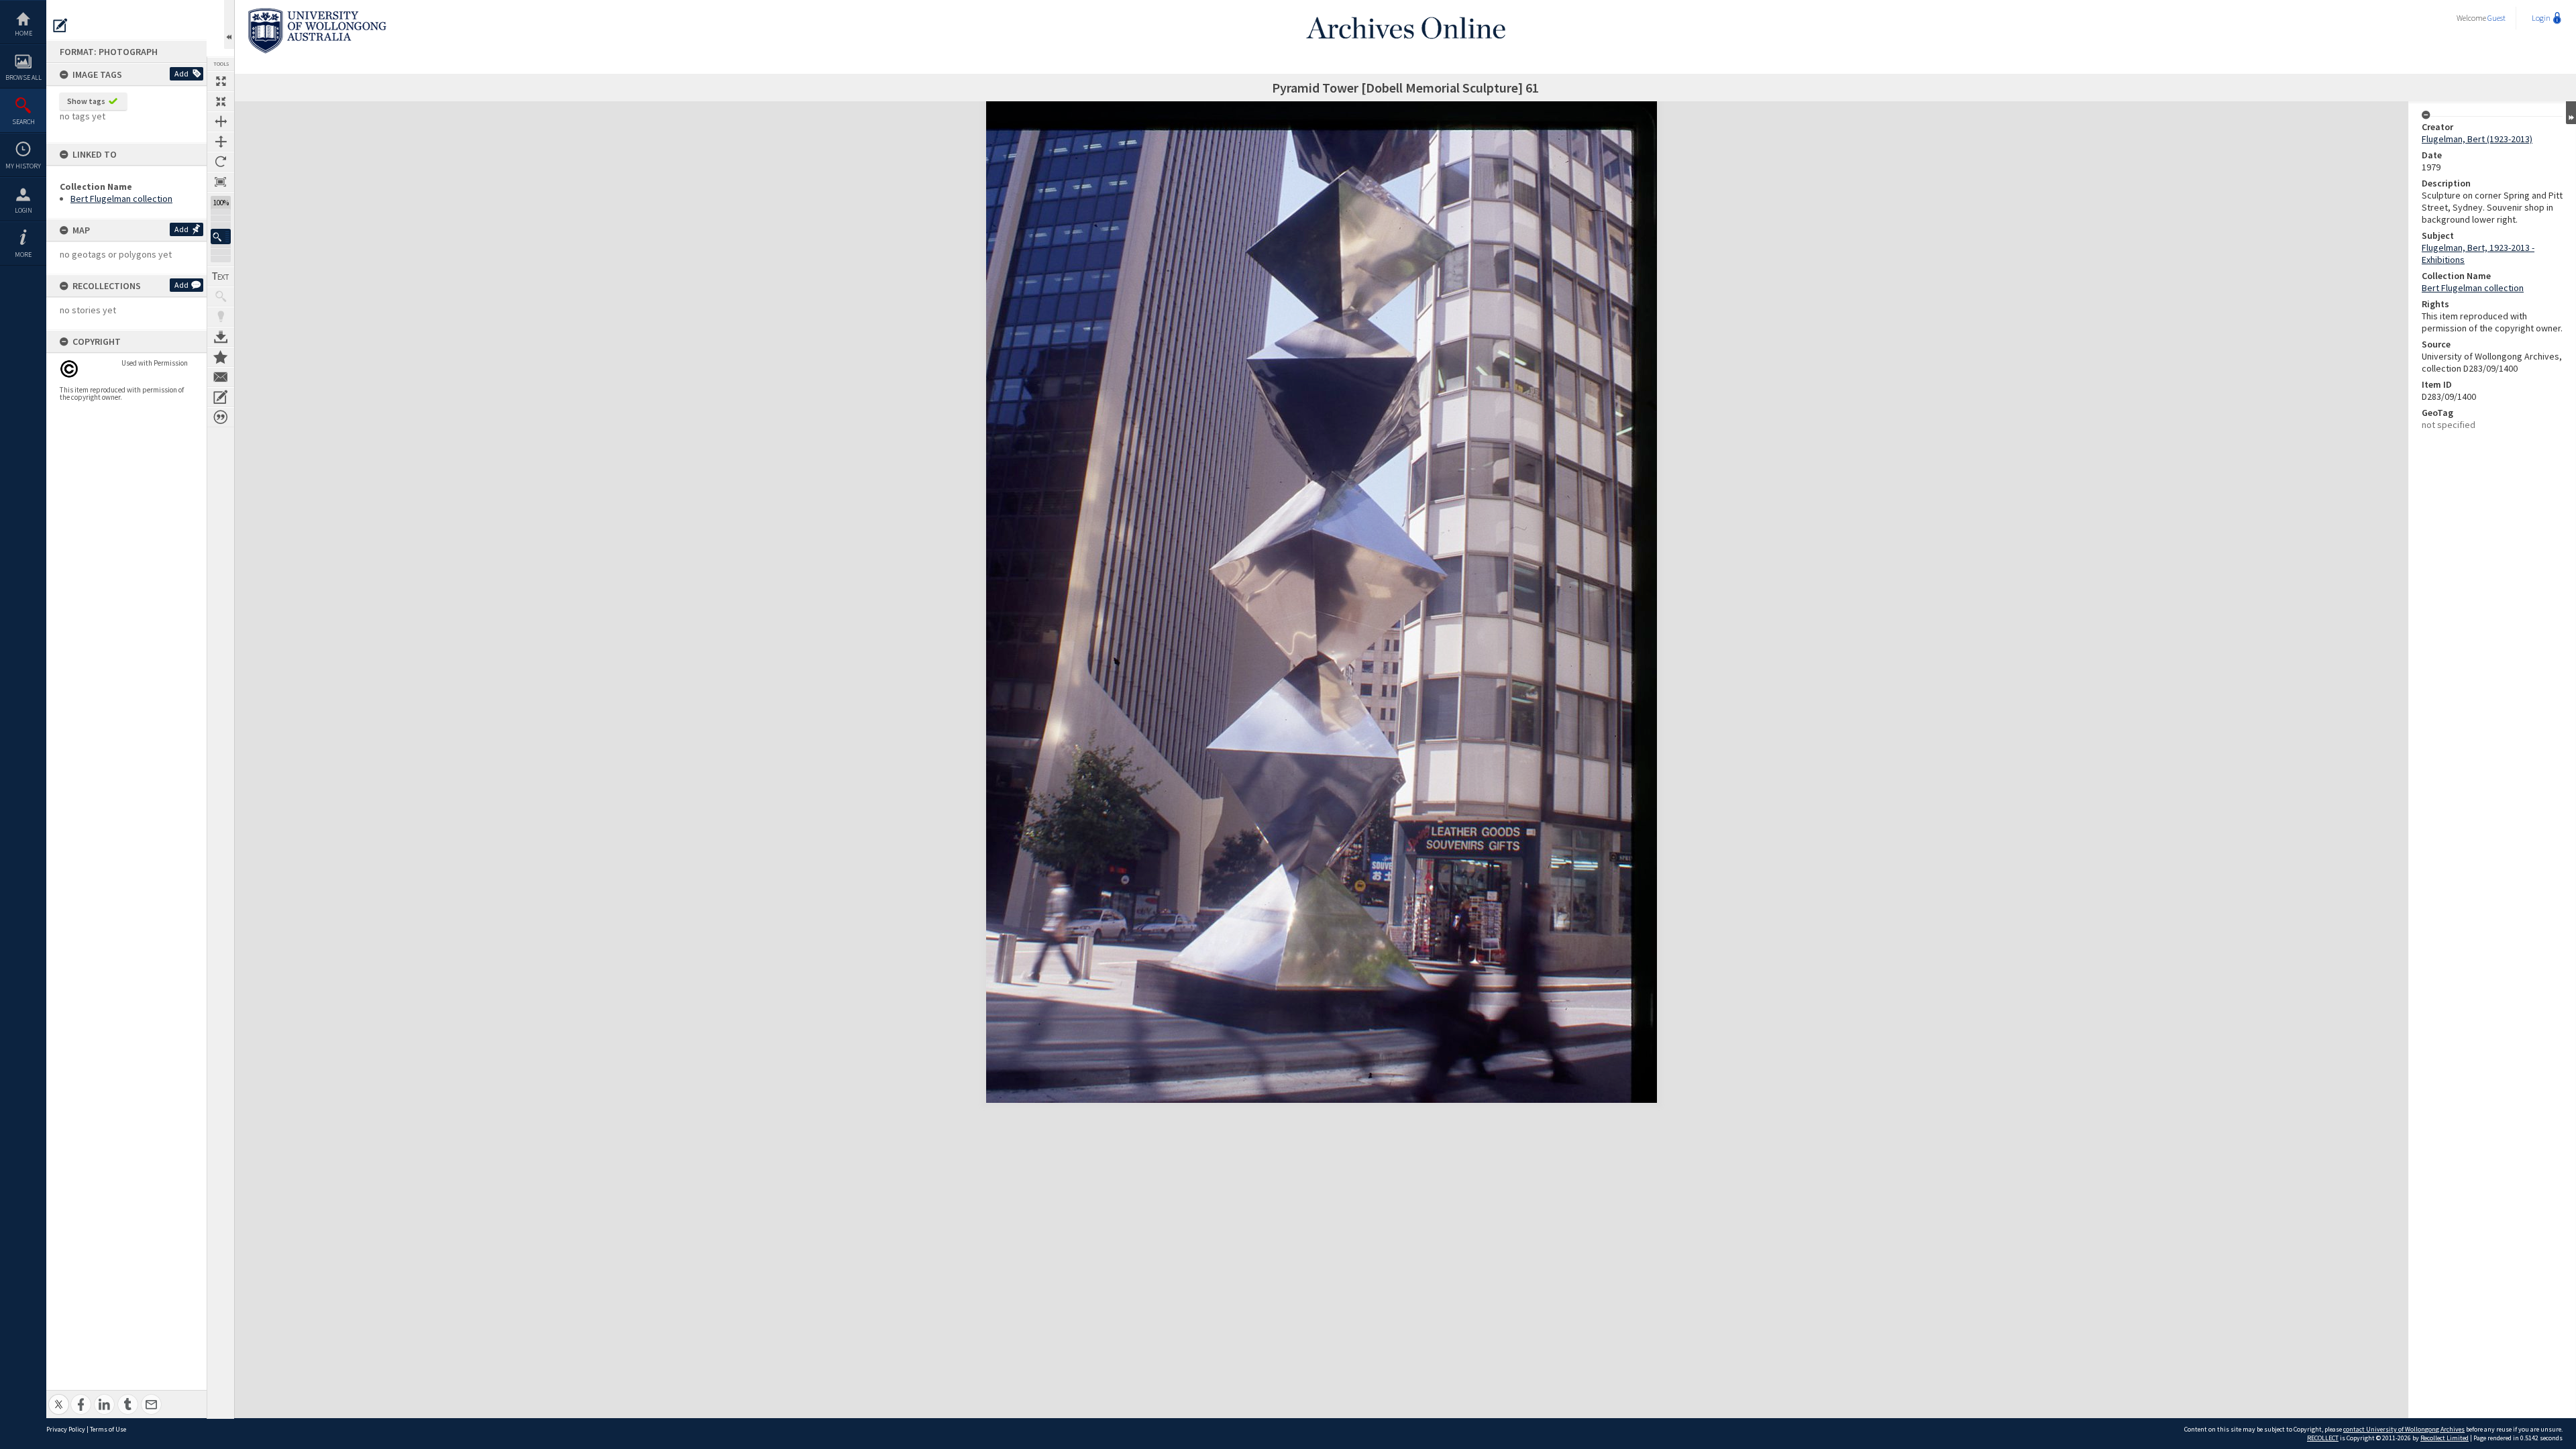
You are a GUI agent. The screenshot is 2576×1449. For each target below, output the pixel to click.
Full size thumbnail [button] (221, 81)
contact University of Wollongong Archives (2404, 1429)
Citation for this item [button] (221, 417)
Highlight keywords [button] (221, 317)
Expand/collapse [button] (2571, 113)
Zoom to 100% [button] (221, 182)
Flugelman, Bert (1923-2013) (2477, 139)
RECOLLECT (2323, 1438)
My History (23, 166)
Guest (2497, 18)
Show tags (86, 101)
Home (23, 33)
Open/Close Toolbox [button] (229, 24)
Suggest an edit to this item (60, 25)
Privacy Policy (66, 1429)
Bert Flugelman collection (121, 199)
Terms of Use (108, 1429)
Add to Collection (221, 357)
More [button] (23, 255)
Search (23, 122)
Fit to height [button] (221, 142)
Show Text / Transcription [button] (221, 276)
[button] (221, 236)
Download (221, 337)
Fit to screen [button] (221, 101)
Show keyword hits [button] (221, 297)
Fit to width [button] (221, 121)
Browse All (23, 77)
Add (181, 73)
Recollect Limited (2445, 1438)
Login (23, 210)
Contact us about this (221, 377)
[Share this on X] (59, 1397)
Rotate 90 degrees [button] (221, 162)
